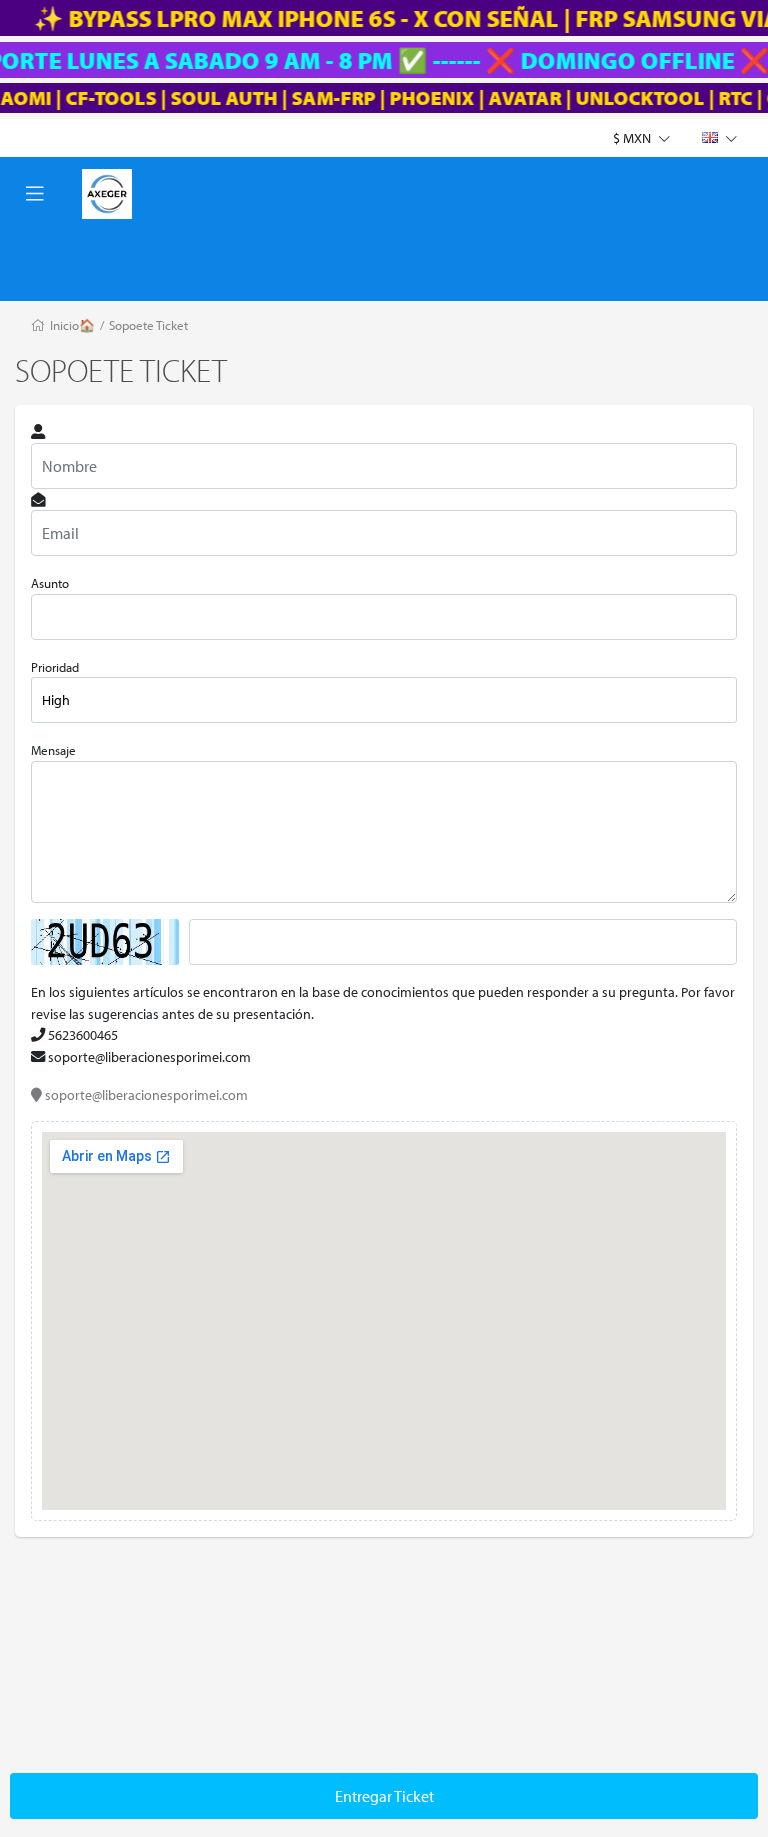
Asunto (50, 583)
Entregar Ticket (384, 1796)
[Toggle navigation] (35, 194)
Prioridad (55, 667)
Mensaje (53, 750)
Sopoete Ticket (148, 325)
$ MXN (633, 137)
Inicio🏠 (72, 325)
